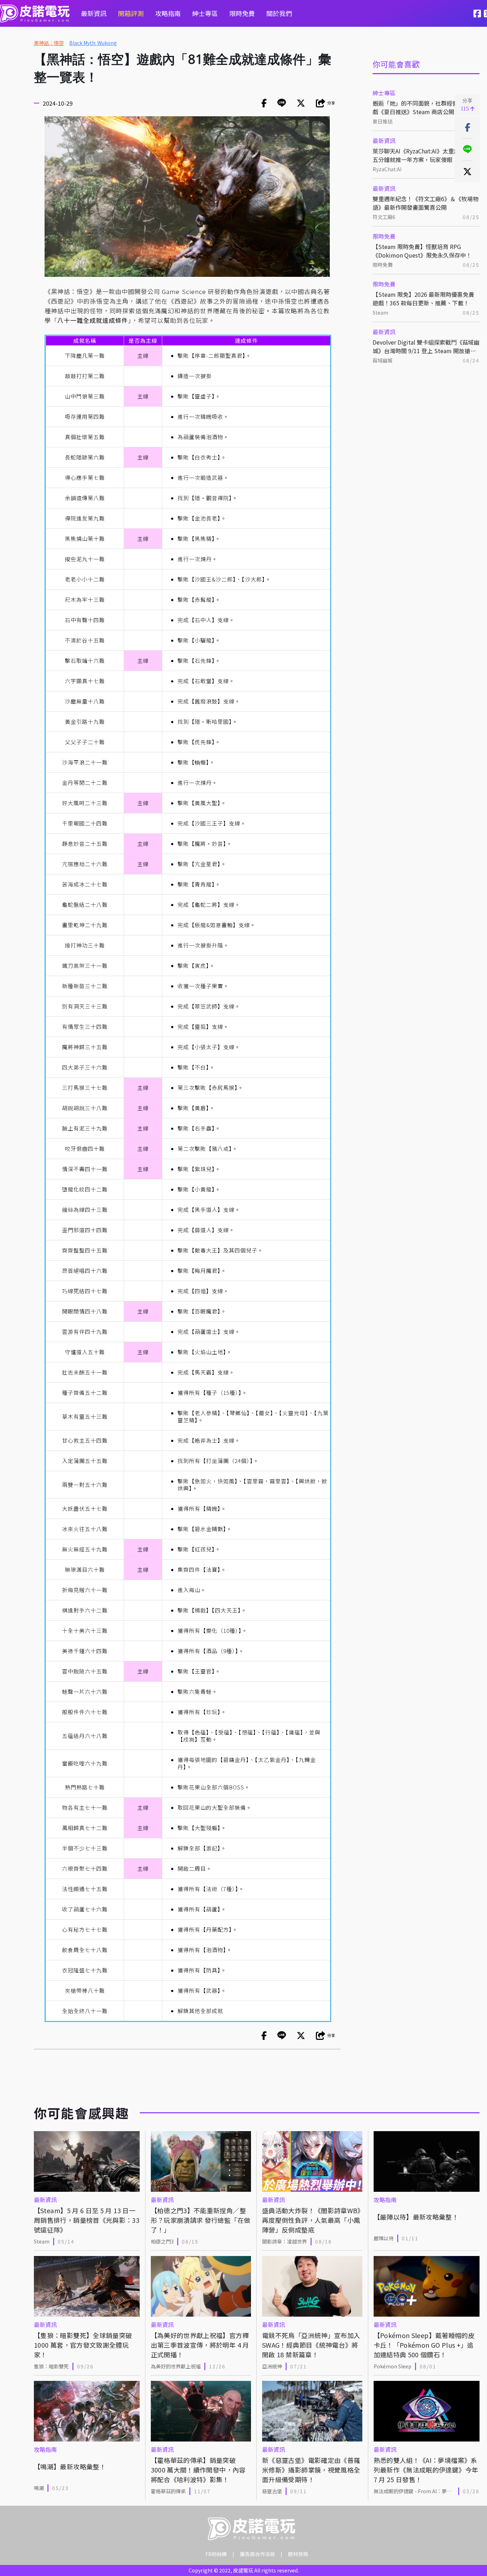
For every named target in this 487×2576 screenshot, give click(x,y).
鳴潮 (39, 2488)
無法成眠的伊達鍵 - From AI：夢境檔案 (413, 2491)
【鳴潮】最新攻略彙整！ (70, 2466)
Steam (380, 313)
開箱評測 (131, 13)
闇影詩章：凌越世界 (284, 2241)
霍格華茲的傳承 (168, 2491)
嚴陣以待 (384, 2238)
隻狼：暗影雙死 (51, 2366)
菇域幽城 (383, 360)
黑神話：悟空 (49, 43)
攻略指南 (168, 13)
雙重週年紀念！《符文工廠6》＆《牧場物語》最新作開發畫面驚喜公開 (426, 203)
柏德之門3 (162, 2241)
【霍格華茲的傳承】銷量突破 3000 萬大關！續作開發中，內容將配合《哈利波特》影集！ (198, 2470)
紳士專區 (205, 13)
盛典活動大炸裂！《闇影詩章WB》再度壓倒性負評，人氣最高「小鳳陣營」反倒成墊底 (311, 2220)
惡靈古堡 (272, 2491)
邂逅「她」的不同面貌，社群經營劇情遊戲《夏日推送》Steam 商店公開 (424, 107)
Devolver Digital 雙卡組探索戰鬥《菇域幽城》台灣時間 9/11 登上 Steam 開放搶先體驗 (426, 346)
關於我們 (279, 13)
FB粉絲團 (216, 2554)
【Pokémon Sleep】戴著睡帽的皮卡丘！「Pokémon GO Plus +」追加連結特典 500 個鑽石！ (424, 2345)
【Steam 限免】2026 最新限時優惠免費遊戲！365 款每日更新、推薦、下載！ (423, 299)
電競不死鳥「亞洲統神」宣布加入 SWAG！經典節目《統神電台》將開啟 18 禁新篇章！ (311, 2345)
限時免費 (242, 13)
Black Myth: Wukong (93, 43)
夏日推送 (383, 121)
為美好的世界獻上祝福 (176, 2366)
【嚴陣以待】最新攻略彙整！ (416, 2217)
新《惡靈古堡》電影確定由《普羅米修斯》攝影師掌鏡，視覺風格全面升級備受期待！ (311, 2470)
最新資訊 (94, 13)
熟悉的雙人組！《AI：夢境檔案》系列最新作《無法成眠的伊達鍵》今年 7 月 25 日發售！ (426, 2470)
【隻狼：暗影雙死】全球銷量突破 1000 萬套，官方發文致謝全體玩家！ (83, 2345)
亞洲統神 (272, 2366)
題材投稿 (298, 2554)
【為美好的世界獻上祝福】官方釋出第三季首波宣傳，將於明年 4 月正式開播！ (200, 2345)
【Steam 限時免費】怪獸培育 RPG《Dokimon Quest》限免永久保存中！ (422, 251)
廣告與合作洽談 (257, 2554)
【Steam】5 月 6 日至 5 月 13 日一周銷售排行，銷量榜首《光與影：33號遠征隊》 (87, 2220)
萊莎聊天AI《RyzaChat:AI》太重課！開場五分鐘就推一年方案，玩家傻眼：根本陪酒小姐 (425, 155)
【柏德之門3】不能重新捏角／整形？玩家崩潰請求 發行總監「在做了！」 (201, 2220)
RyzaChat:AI (387, 169)
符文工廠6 (384, 217)
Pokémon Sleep (393, 2366)
